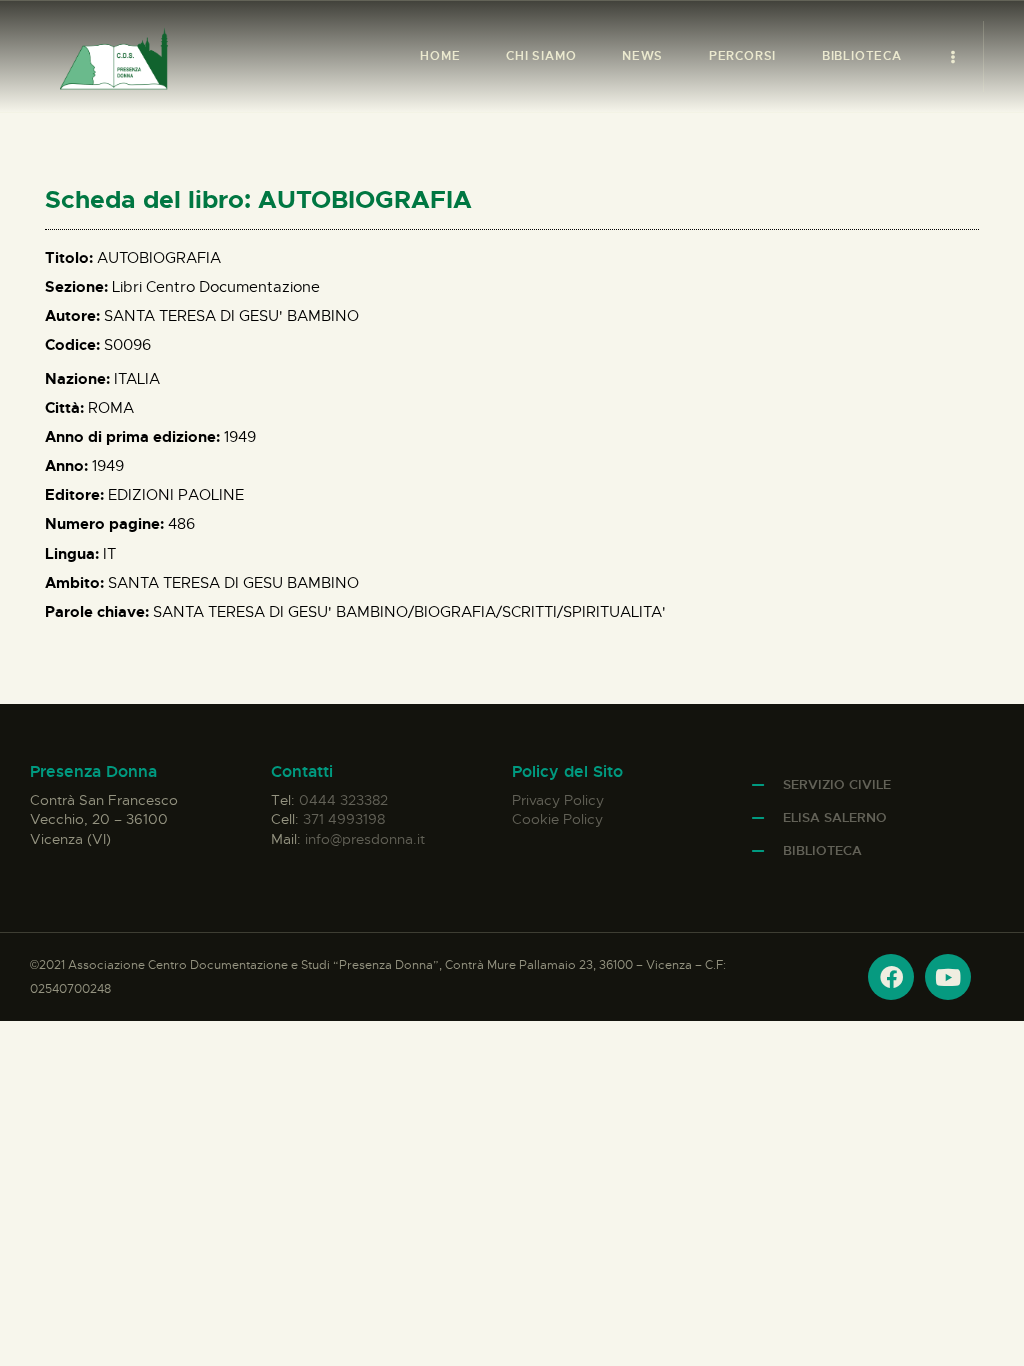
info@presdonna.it (365, 839)
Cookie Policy (557, 819)
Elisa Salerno (835, 817)
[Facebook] (891, 977)
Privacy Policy (558, 800)
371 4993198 (344, 819)
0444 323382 (343, 800)
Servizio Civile (837, 784)
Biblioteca (822, 850)
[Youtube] (948, 977)
